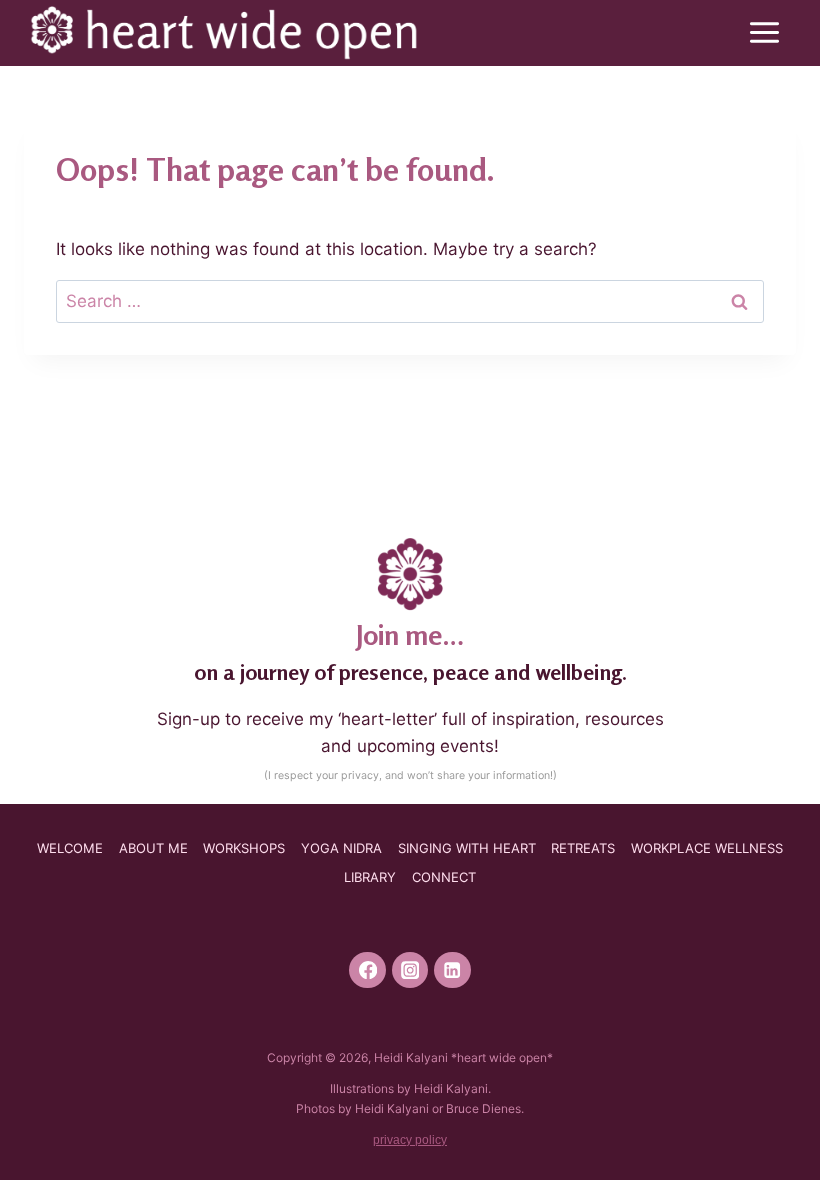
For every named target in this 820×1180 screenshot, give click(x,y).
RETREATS (583, 848)
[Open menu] (767, 33)
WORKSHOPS (244, 848)
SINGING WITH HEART (467, 848)
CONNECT (444, 877)
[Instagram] (410, 970)
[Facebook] (367, 970)
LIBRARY (370, 877)
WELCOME (70, 848)
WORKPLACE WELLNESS (707, 848)
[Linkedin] (452, 970)
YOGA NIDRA (341, 848)
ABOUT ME (153, 848)
